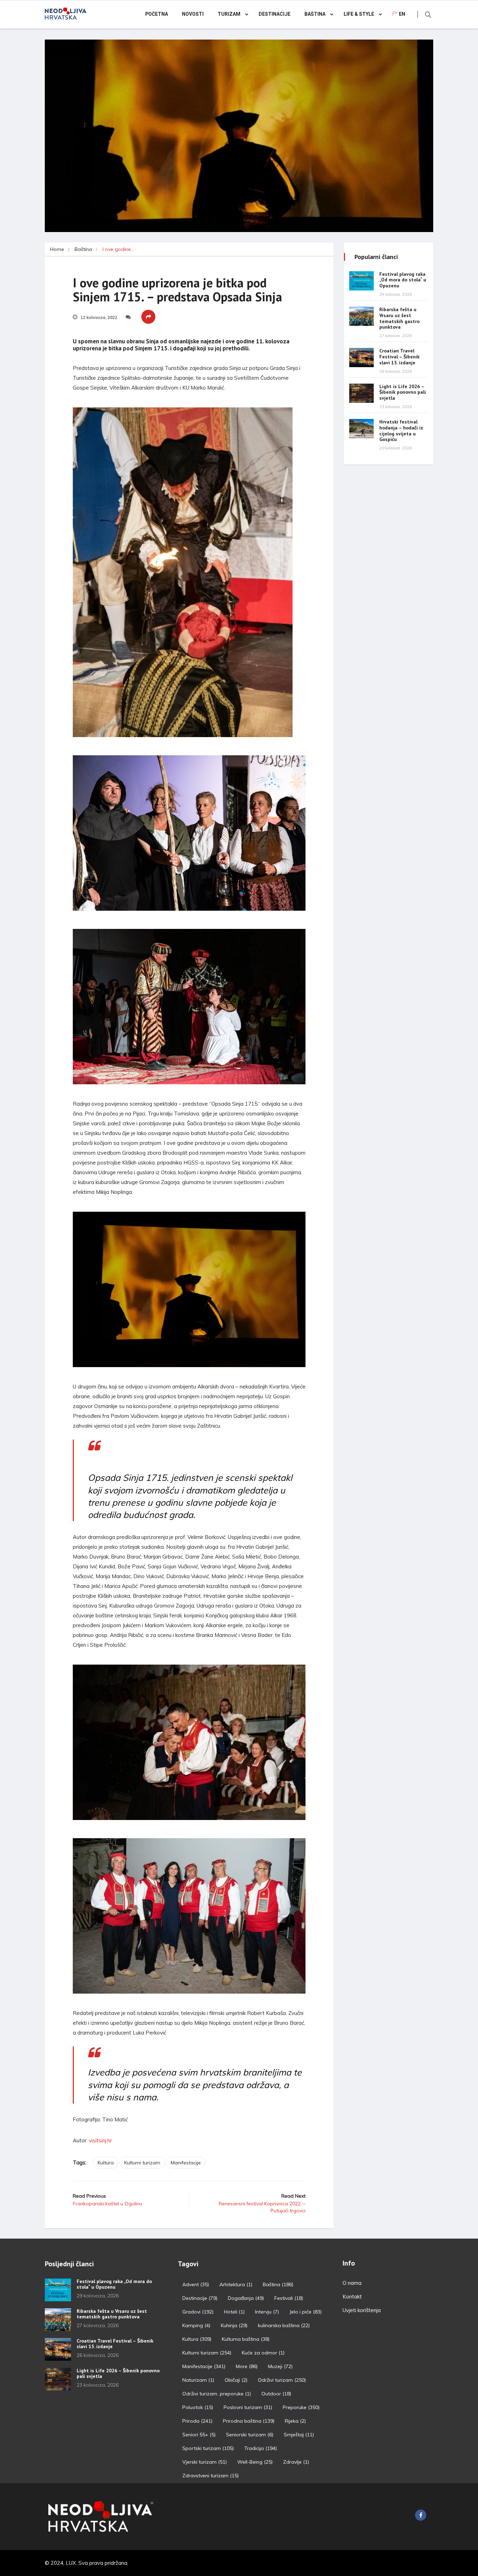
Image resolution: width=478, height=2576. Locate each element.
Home (57, 249)
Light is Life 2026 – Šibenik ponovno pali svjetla (403, 392)
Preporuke (301, 2407)
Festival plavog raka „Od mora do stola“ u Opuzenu (403, 280)
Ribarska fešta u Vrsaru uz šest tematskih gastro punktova (399, 318)
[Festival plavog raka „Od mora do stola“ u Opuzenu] (361, 281)
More (247, 2366)
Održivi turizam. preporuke (217, 2394)
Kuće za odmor (263, 2353)
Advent (196, 2284)
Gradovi (198, 2312)
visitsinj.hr (100, 2140)
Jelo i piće (305, 2312)
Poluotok (198, 2407)
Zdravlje (296, 2462)
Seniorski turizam (250, 2435)
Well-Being (255, 2462)
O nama (352, 2283)
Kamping (196, 2325)
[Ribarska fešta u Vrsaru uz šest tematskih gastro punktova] (361, 316)
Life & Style (359, 14)
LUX (71, 2563)
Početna (157, 14)
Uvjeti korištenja (362, 2310)
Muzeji (280, 2366)
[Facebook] (421, 2515)
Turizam (229, 14)
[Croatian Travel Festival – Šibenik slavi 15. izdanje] (361, 358)
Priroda (197, 2421)
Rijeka (295, 2421)
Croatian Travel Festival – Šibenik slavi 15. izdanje (399, 357)
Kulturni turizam (142, 2163)
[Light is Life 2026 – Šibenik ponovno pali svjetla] (361, 393)
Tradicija (261, 2448)
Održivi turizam (282, 2380)
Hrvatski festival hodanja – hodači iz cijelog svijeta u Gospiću (401, 430)
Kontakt (352, 2297)
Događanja (246, 2298)
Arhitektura (236, 2284)
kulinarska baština (284, 2325)
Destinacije (275, 14)
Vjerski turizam (205, 2462)
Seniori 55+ (199, 2435)
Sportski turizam (208, 2448)
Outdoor (276, 2394)
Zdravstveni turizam (210, 2476)
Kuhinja (234, 2325)
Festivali (289, 2298)
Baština (315, 14)
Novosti (193, 14)
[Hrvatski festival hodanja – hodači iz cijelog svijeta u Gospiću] (361, 429)
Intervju (267, 2312)
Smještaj (299, 2435)
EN (402, 14)
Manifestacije (186, 2163)
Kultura (106, 2163)
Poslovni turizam (248, 2407)
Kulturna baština (246, 2339)
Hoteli (234, 2312)
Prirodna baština (249, 2421)
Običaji (236, 2380)
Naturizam (198, 2380)
